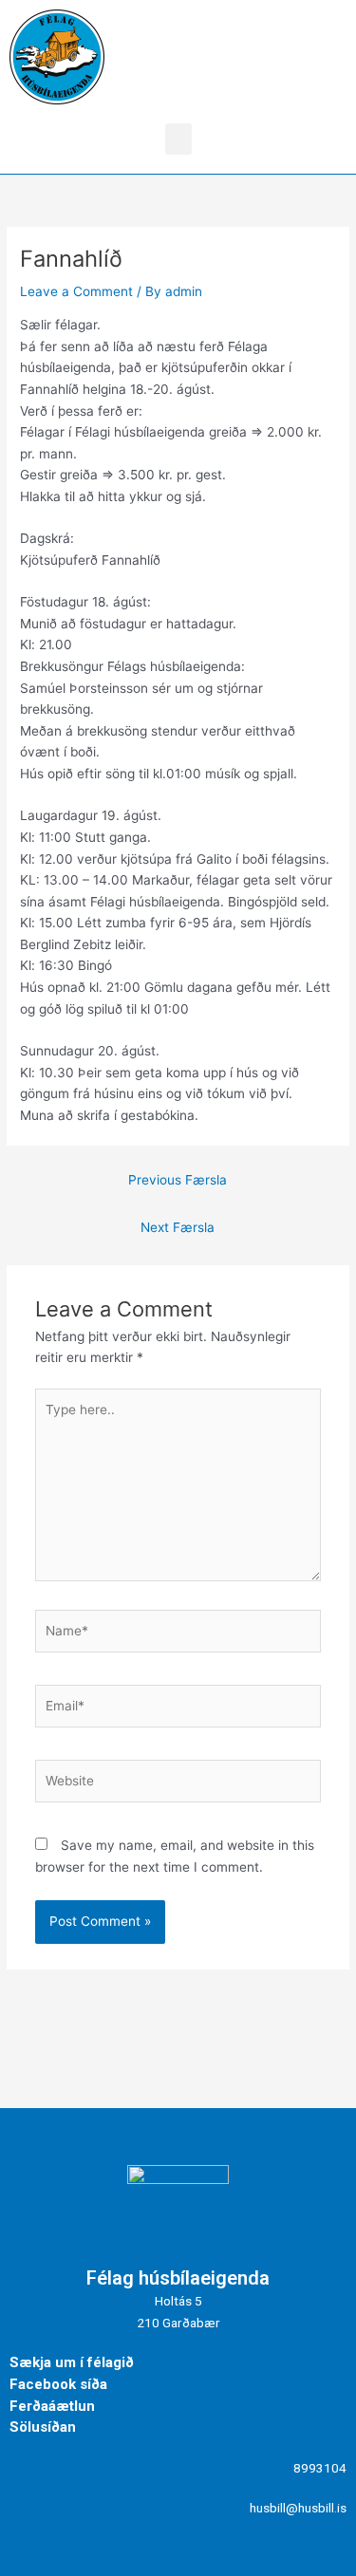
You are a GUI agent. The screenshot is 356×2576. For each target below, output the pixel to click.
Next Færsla (178, 1227)
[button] (178, 139)
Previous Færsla (178, 1180)
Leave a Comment (76, 291)
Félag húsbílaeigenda (178, 2278)
